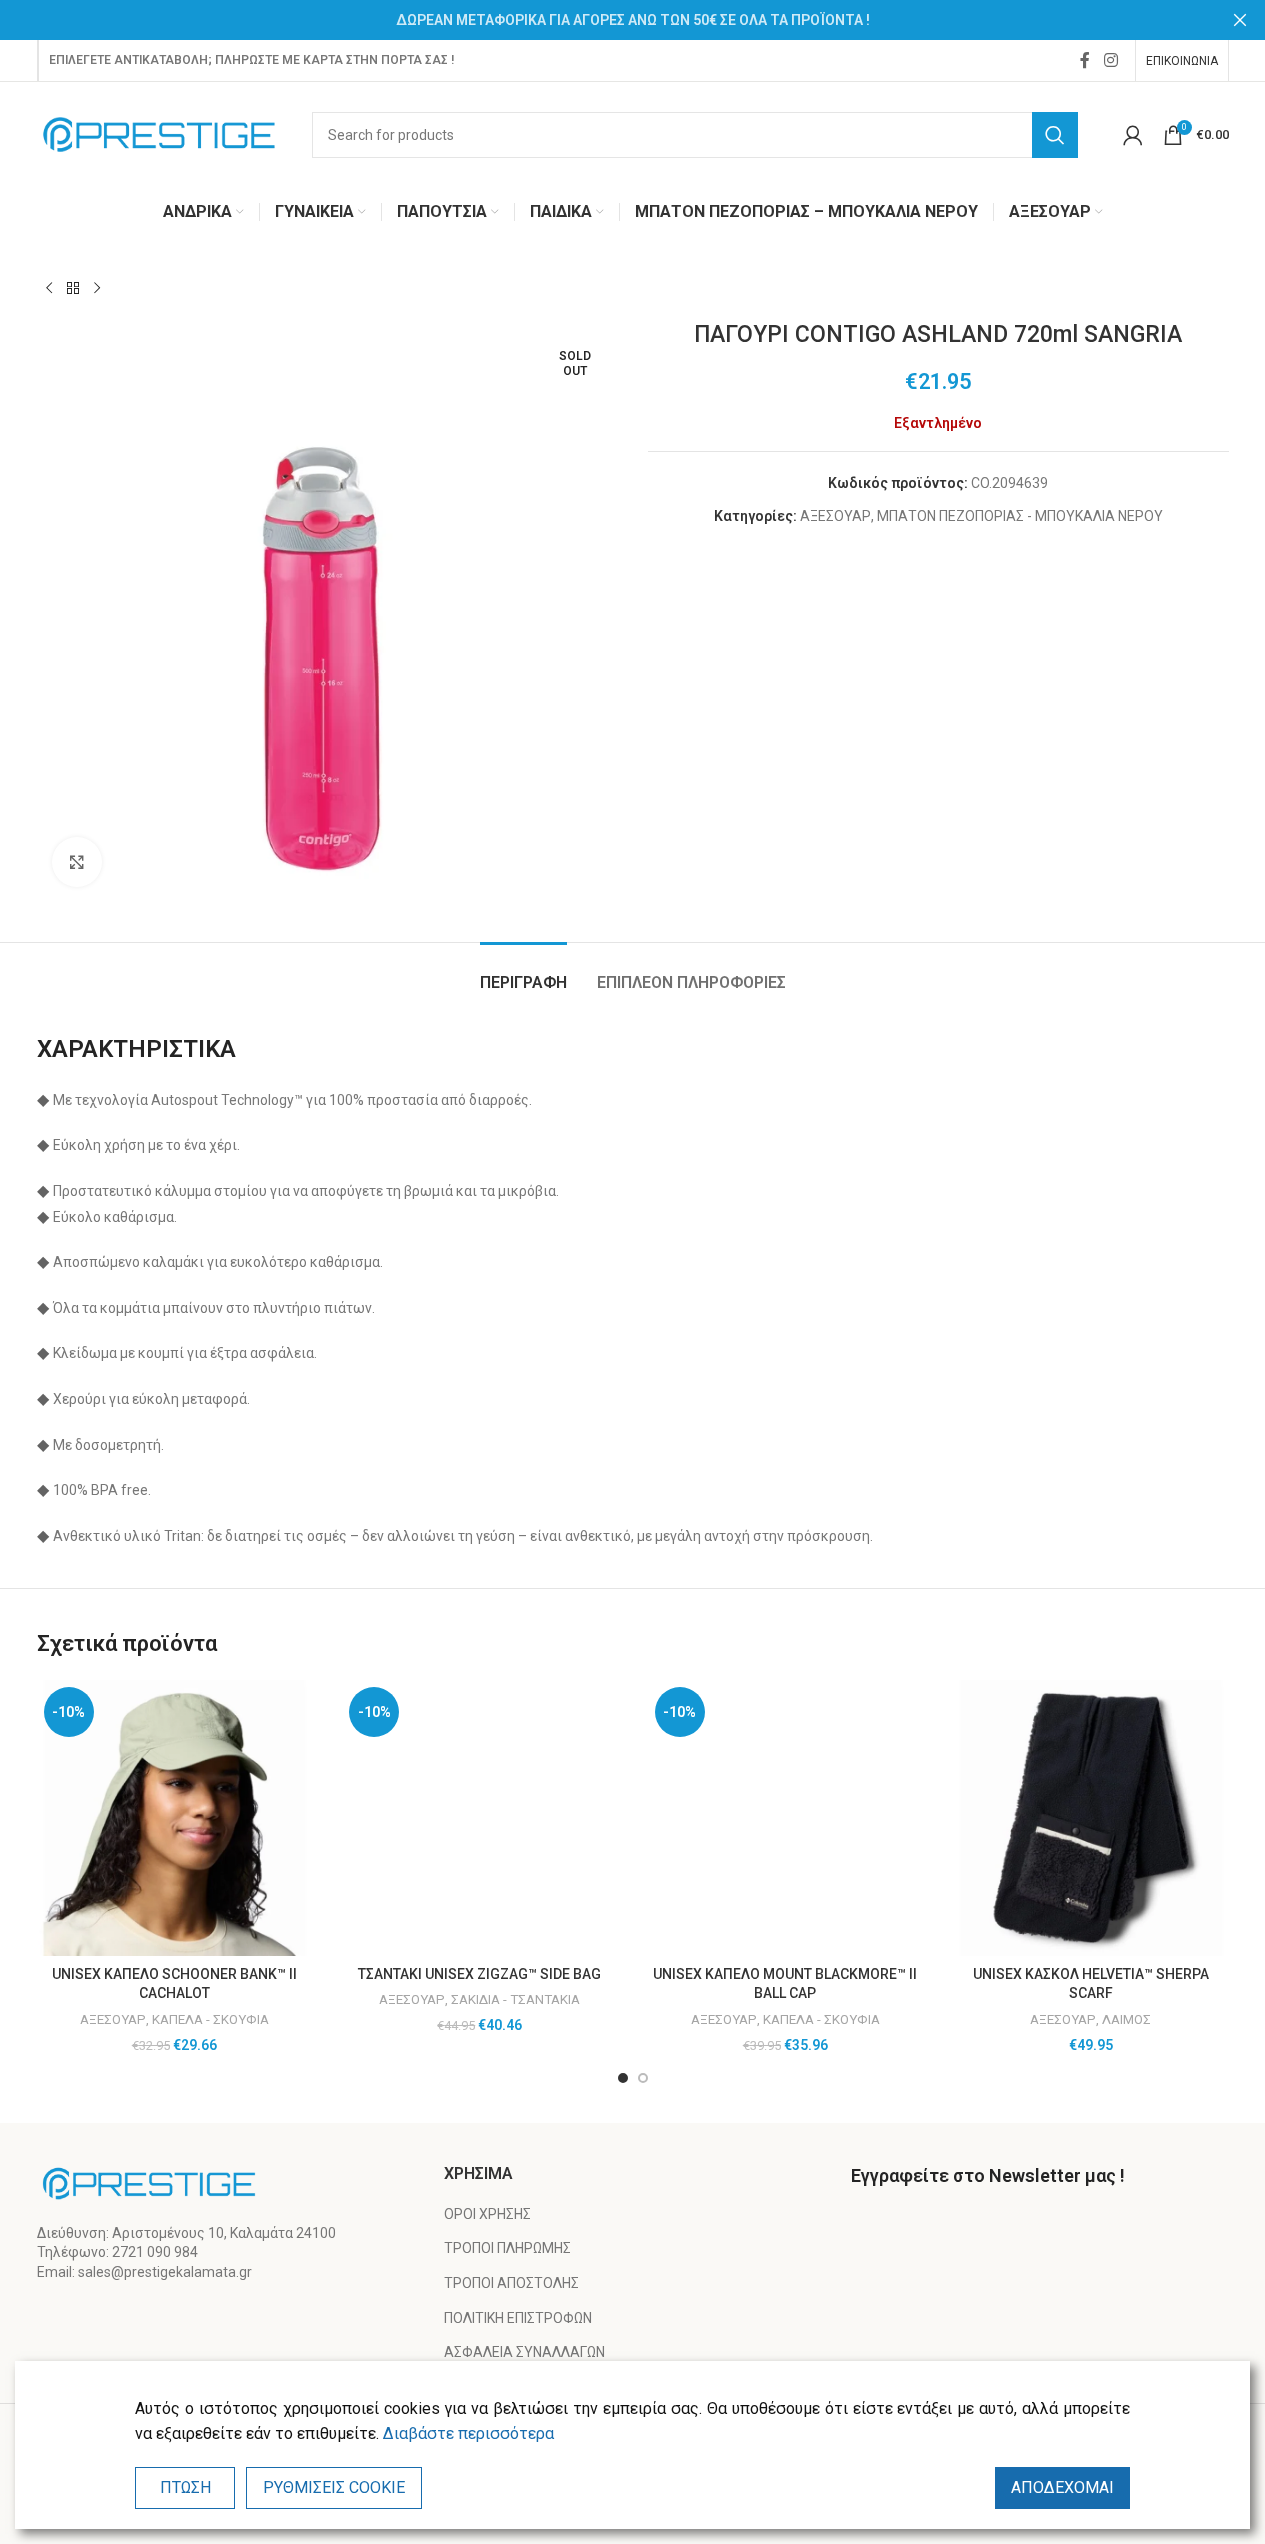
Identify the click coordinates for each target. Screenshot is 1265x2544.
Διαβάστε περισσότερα (468, 2433)
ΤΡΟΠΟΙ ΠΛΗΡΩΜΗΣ (507, 2248)
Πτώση (185, 2487)
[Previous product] (49, 289)
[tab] (523, 972)
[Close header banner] (1240, 20)
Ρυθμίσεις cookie (334, 2487)
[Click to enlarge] (77, 862)
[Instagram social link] (1110, 60)
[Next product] (97, 289)
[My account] (1133, 135)
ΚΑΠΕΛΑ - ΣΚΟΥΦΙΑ (210, 2019)
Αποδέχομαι (1062, 2487)
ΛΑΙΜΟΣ (1126, 2019)
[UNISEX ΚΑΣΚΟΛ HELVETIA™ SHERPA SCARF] (1091, 1818)
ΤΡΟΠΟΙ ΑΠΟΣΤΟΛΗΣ (511, 2283)
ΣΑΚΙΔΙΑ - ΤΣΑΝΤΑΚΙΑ (515, 1999)
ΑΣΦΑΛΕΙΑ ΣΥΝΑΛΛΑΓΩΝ (524, 2352)
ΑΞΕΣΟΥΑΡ (835, 516)
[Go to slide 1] (623, 2078)
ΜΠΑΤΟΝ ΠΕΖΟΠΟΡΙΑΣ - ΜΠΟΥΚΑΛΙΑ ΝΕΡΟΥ (1020, 516)
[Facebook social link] (1085, 60)
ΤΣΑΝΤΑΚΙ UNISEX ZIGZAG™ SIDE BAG (479, 1974)
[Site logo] (159, 133)
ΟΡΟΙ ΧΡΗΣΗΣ (487, 2214)
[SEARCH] (1055, 135)
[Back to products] (73, 289)
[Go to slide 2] (643, 2078)
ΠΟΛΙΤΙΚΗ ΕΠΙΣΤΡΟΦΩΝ (518, 2318)
